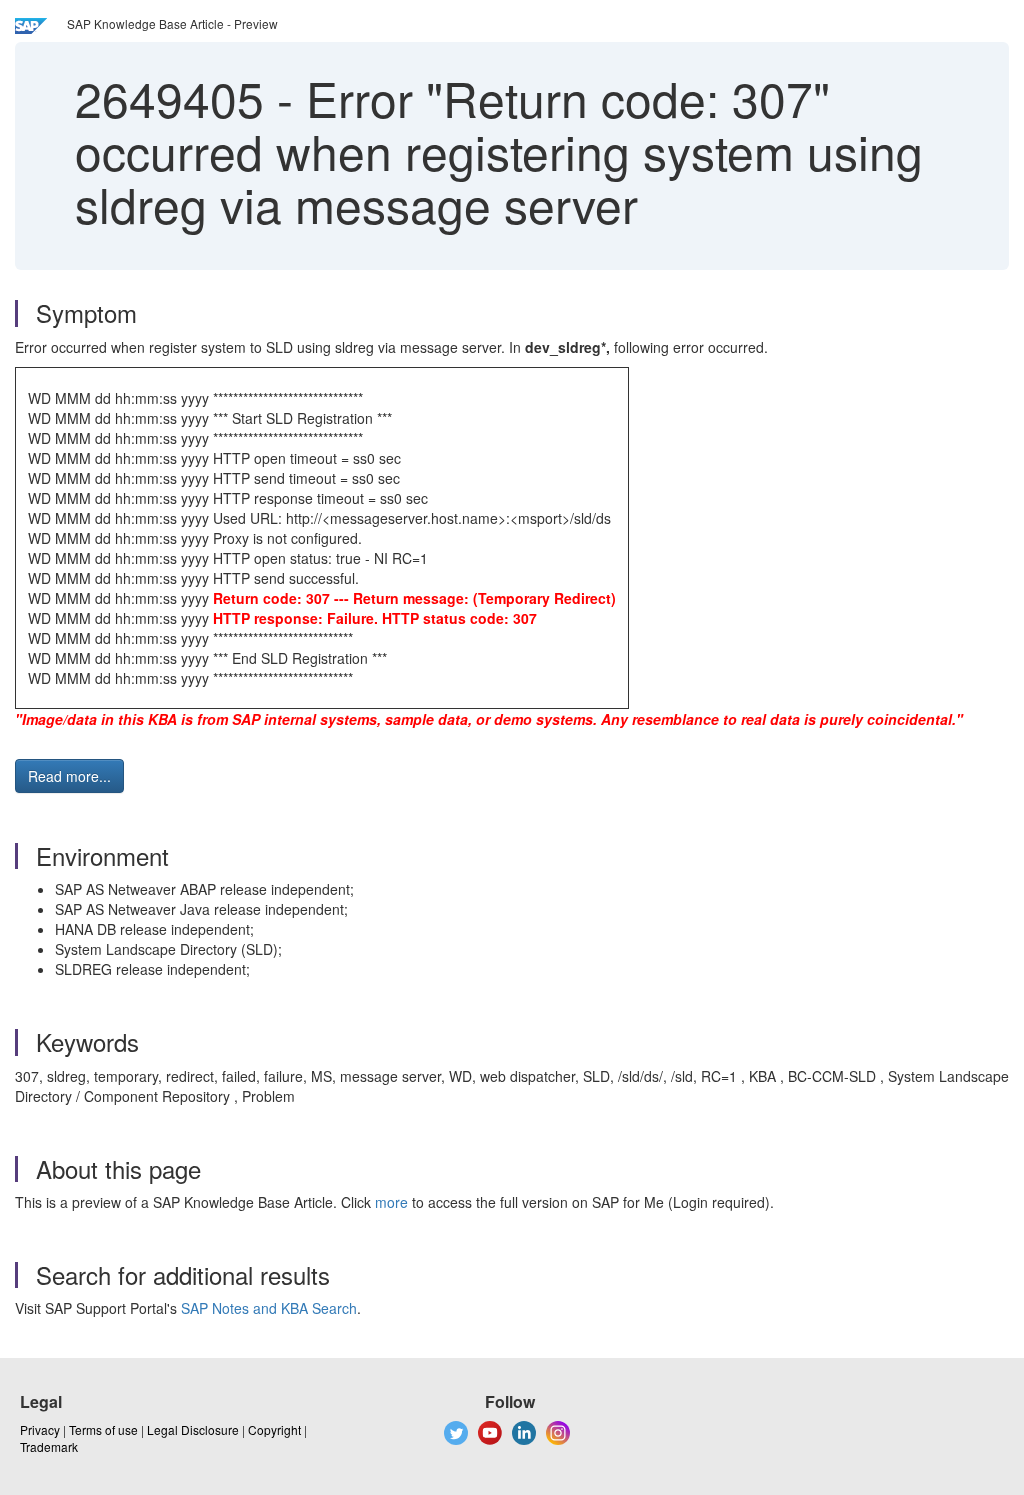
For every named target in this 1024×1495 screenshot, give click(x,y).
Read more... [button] (69, 776)
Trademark (49, 1446)
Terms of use (103, 1429)
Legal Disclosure (193, 1429)
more (391, 1202)
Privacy (40, 1429)
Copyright (274, 1429)
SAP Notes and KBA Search (269, 1308)
